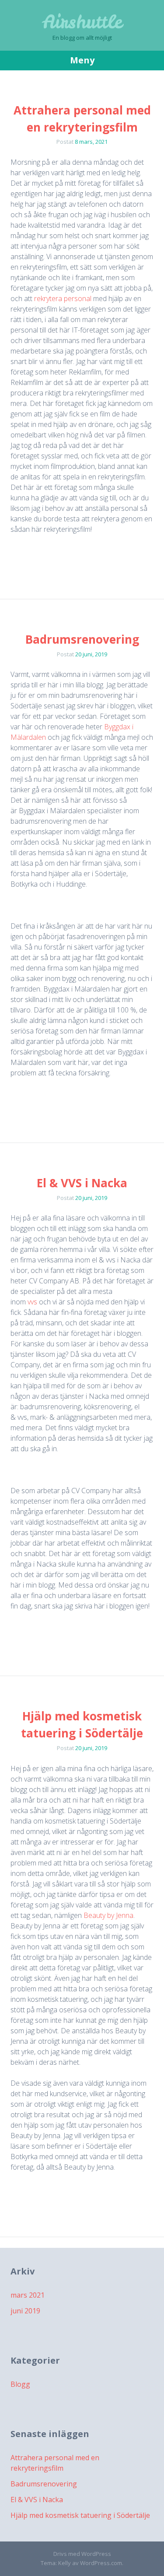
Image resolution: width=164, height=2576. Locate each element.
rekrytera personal (63, 298)
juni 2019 (25, 2311)
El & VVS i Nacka (82, 1183)
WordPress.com (101, 2563)
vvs (31, 1302)
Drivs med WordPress (82, 2554)
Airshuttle (82, 22)
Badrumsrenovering (82, 639)
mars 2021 (28, 2295)
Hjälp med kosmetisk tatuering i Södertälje (80, 2515)
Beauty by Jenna (108, 1915)
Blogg (20, 2384)
